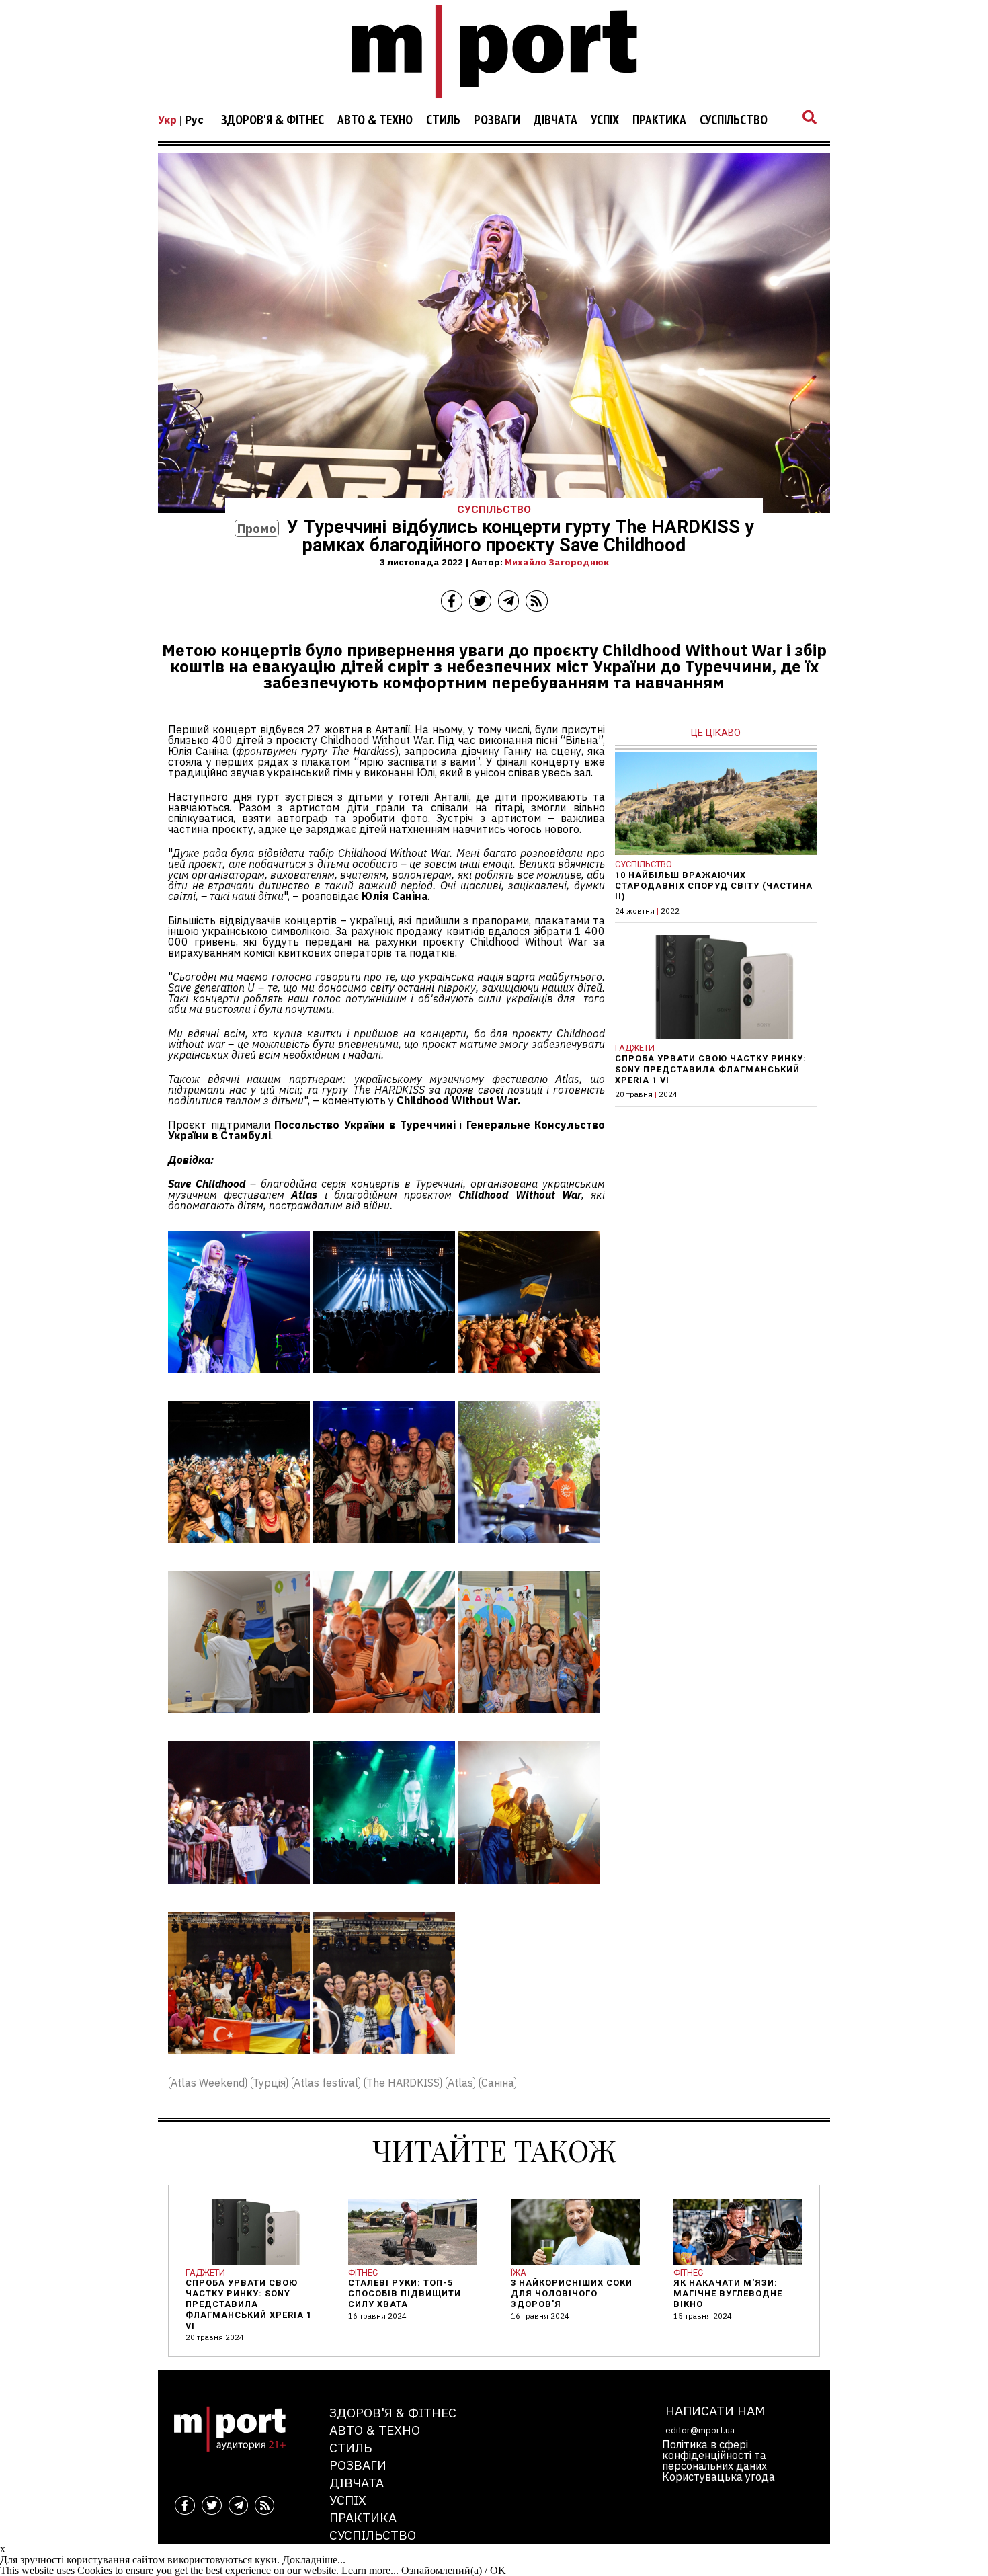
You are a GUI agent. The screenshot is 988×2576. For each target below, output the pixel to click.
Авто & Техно (375, 120)
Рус (194, 120)
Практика (659, 120)
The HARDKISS (403, 2083)
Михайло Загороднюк (557, 562)
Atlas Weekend (208, 2083)
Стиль (443, 120)
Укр (167, 120)
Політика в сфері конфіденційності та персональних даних (714, 2455)
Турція (269, 2083)
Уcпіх (605, 120)
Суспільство (734, 120)
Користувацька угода (718, 2477)
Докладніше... (314, 2560)
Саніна (498, 2083)
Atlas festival (326, 2083)
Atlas (460, 2083)
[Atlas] (239, 1382)
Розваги (497, 120)
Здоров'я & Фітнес (273, 120)
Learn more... (370, 2570)
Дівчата (555, 120)
